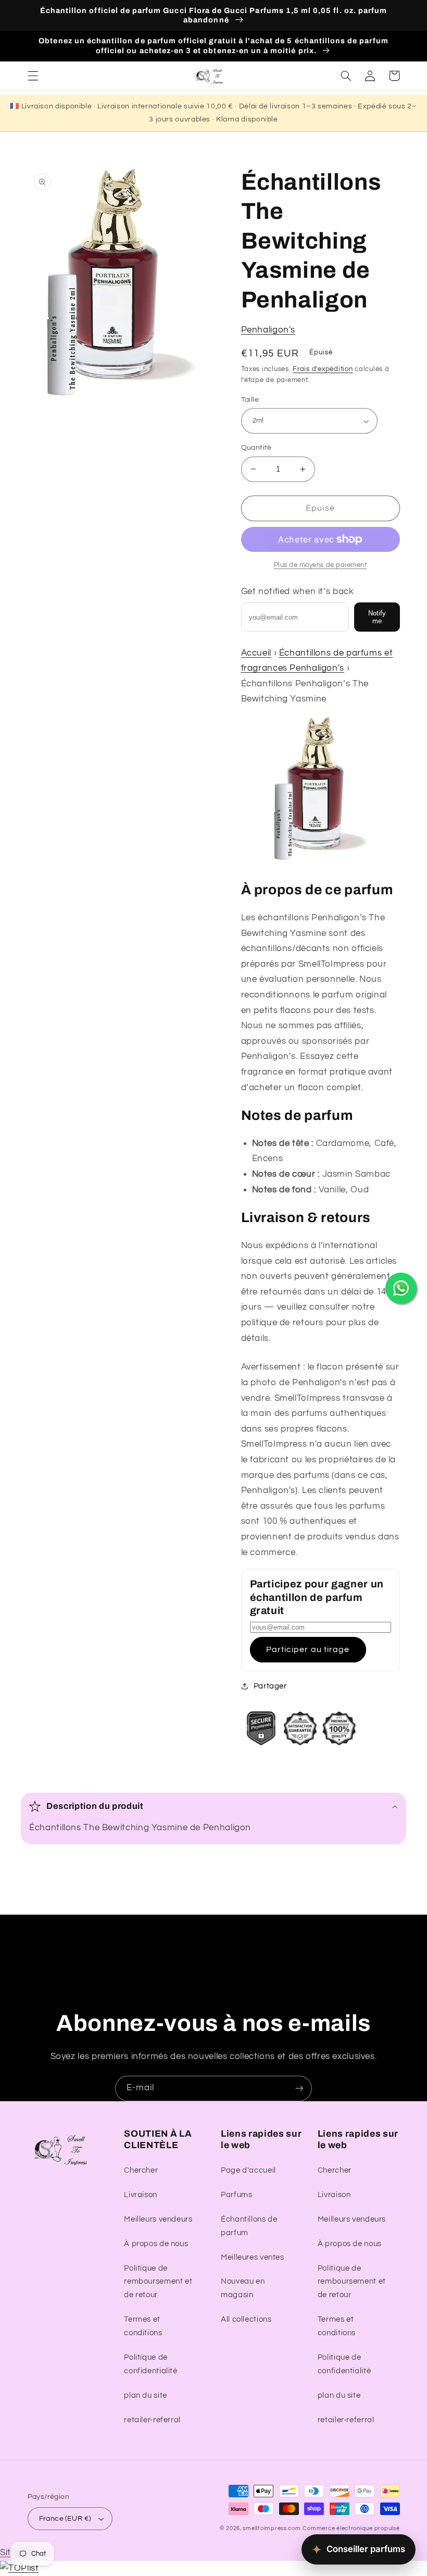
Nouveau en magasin (243, 2288)
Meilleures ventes (253, 2257)
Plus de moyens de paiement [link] (321, 565)
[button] (33, 76)
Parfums (236, 2195)
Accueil (256, 653)
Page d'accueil (248, 2170)
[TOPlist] (19, 2568)
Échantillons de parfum (249, 2226)
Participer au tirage (308, 1649)
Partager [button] (270, 1686)
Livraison (141, 2195)
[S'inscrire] (299, 2088)
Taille (250, 400)
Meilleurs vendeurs (158, 2219)
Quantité (256, 448)
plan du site (146, 2395)
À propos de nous (156, 2244)
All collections (246, 2319)
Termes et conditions (143, 2326)
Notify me (377, 617)
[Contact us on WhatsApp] (401, 1288)
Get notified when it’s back (298, 591)
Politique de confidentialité (150, 2364)
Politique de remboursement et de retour (158, 2282)
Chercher (141, 2170)
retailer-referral (152, 2420)
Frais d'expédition (323, 369)
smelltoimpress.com (272, 2528)
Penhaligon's (268, 330)
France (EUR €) (65, 2519)
